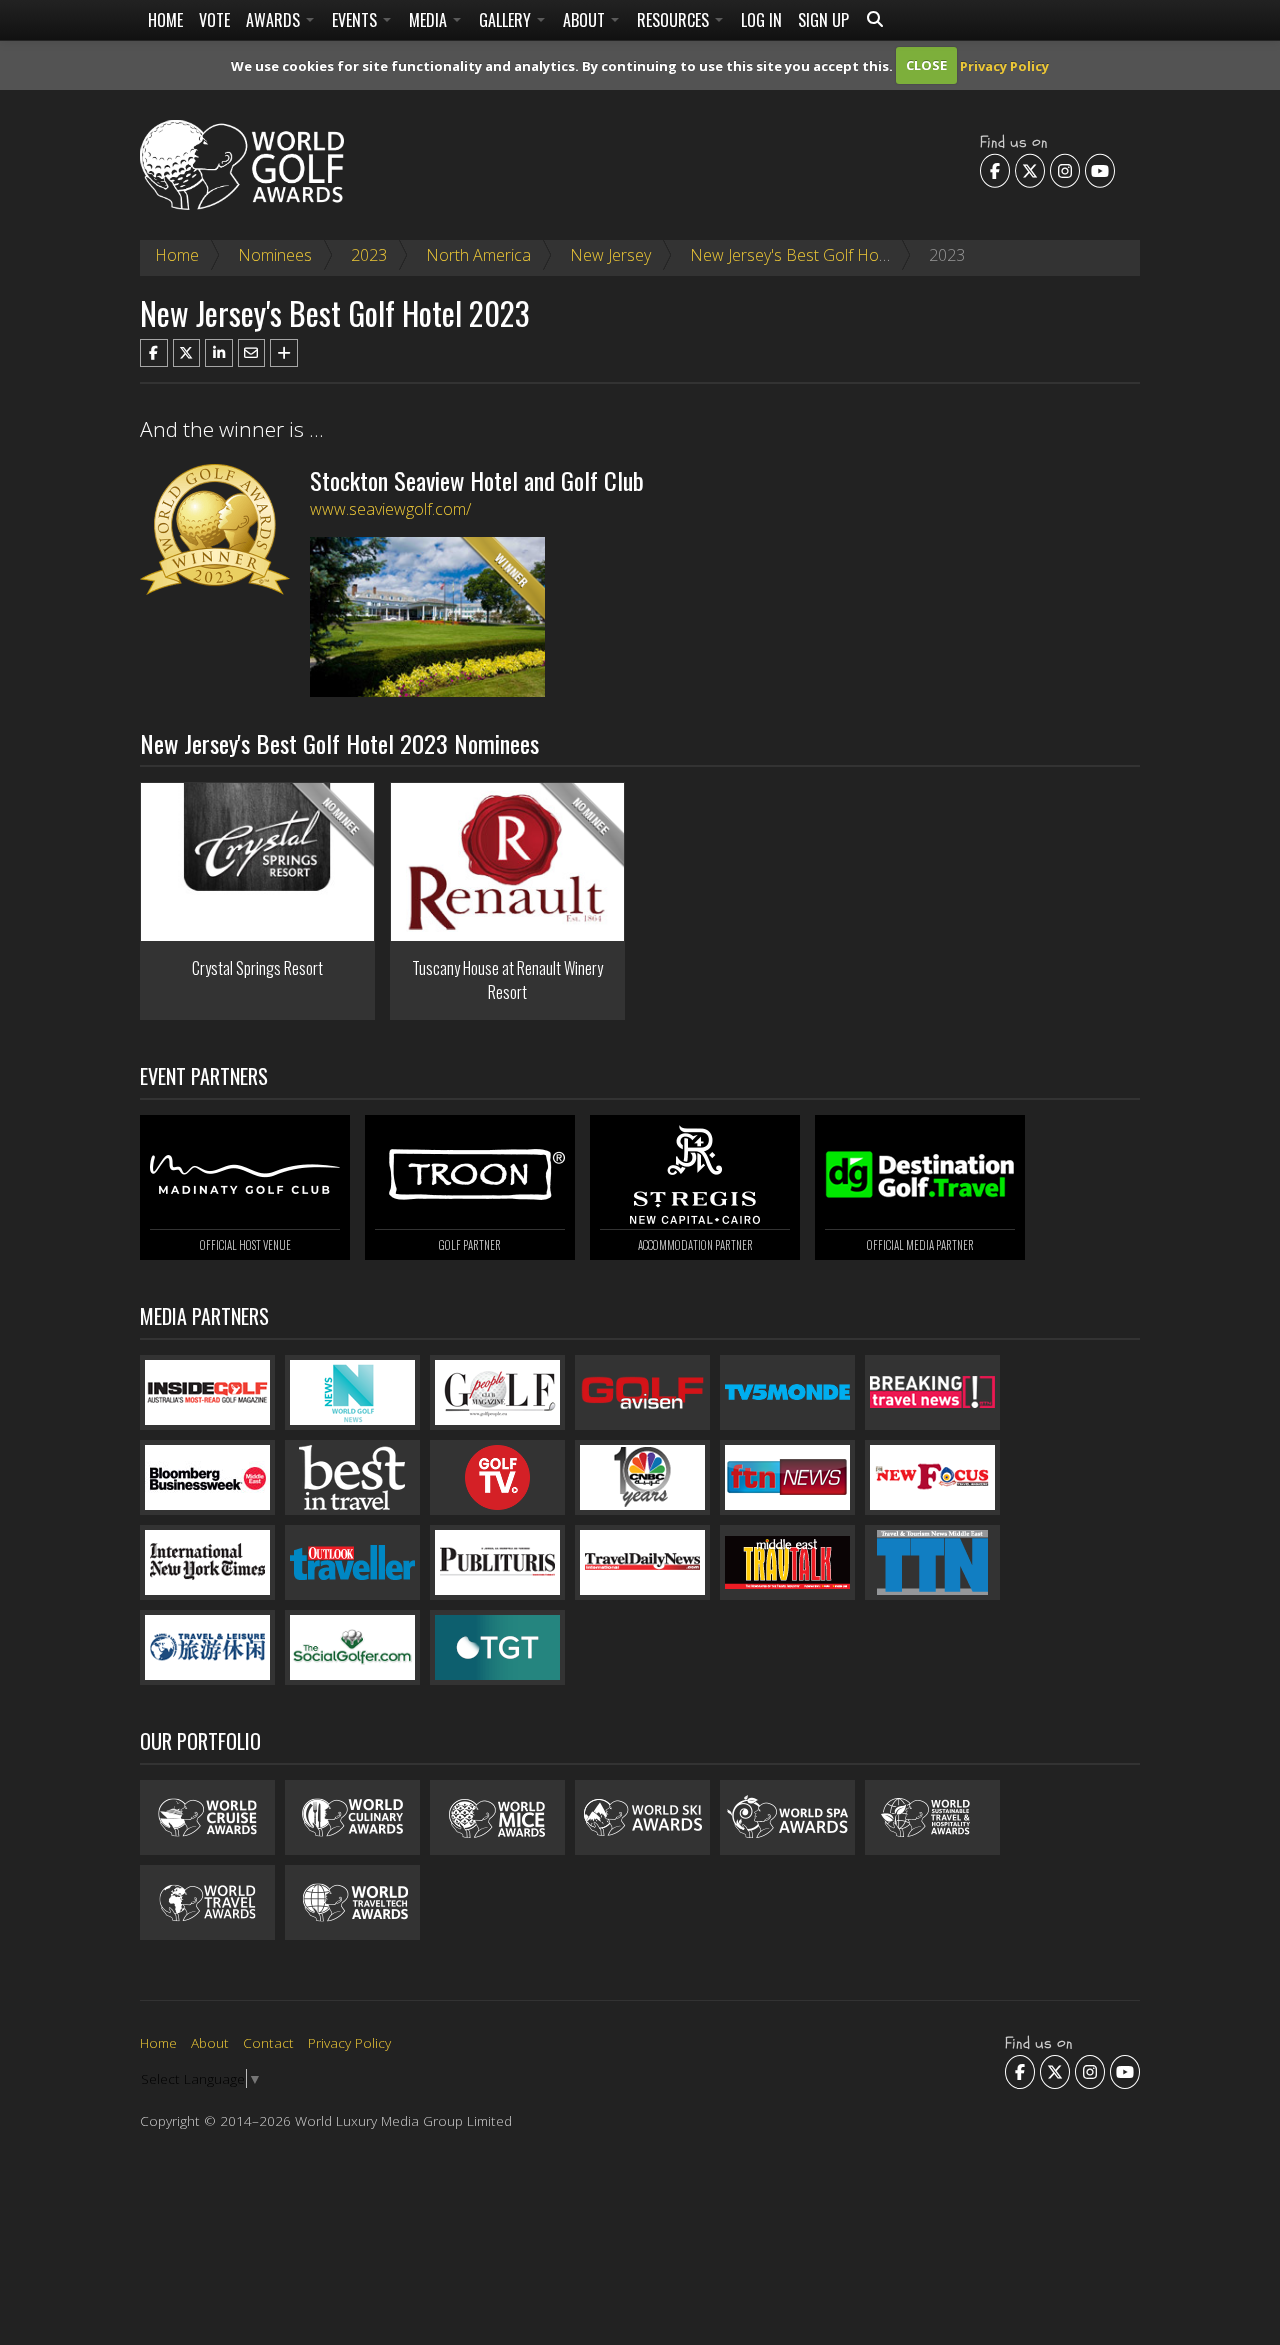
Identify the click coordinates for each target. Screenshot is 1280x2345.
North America (478, 255)
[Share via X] (187, 353)
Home (165, 20)
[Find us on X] (1030, 170)
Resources (675, 20)
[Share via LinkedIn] (219, 353)
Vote (214, 20)
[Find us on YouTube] (1100, 170)
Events (356, 20)
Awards (275, 20)
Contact (268, 2042)
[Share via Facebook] (154, 353)
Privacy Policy (1004, 65)
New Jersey (610, 255)
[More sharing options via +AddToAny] (284, 353)
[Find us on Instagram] (1065, 170)
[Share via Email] (252, 353)
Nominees (275, 255)
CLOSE (926, 65)
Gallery (507, 20)
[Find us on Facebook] (995, 170)
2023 (369, 255)
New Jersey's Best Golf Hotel (793, 255)
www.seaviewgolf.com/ (390, 509)
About (586, 20)
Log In (761, 20)
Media (430, 20)
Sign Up (823, 20)
